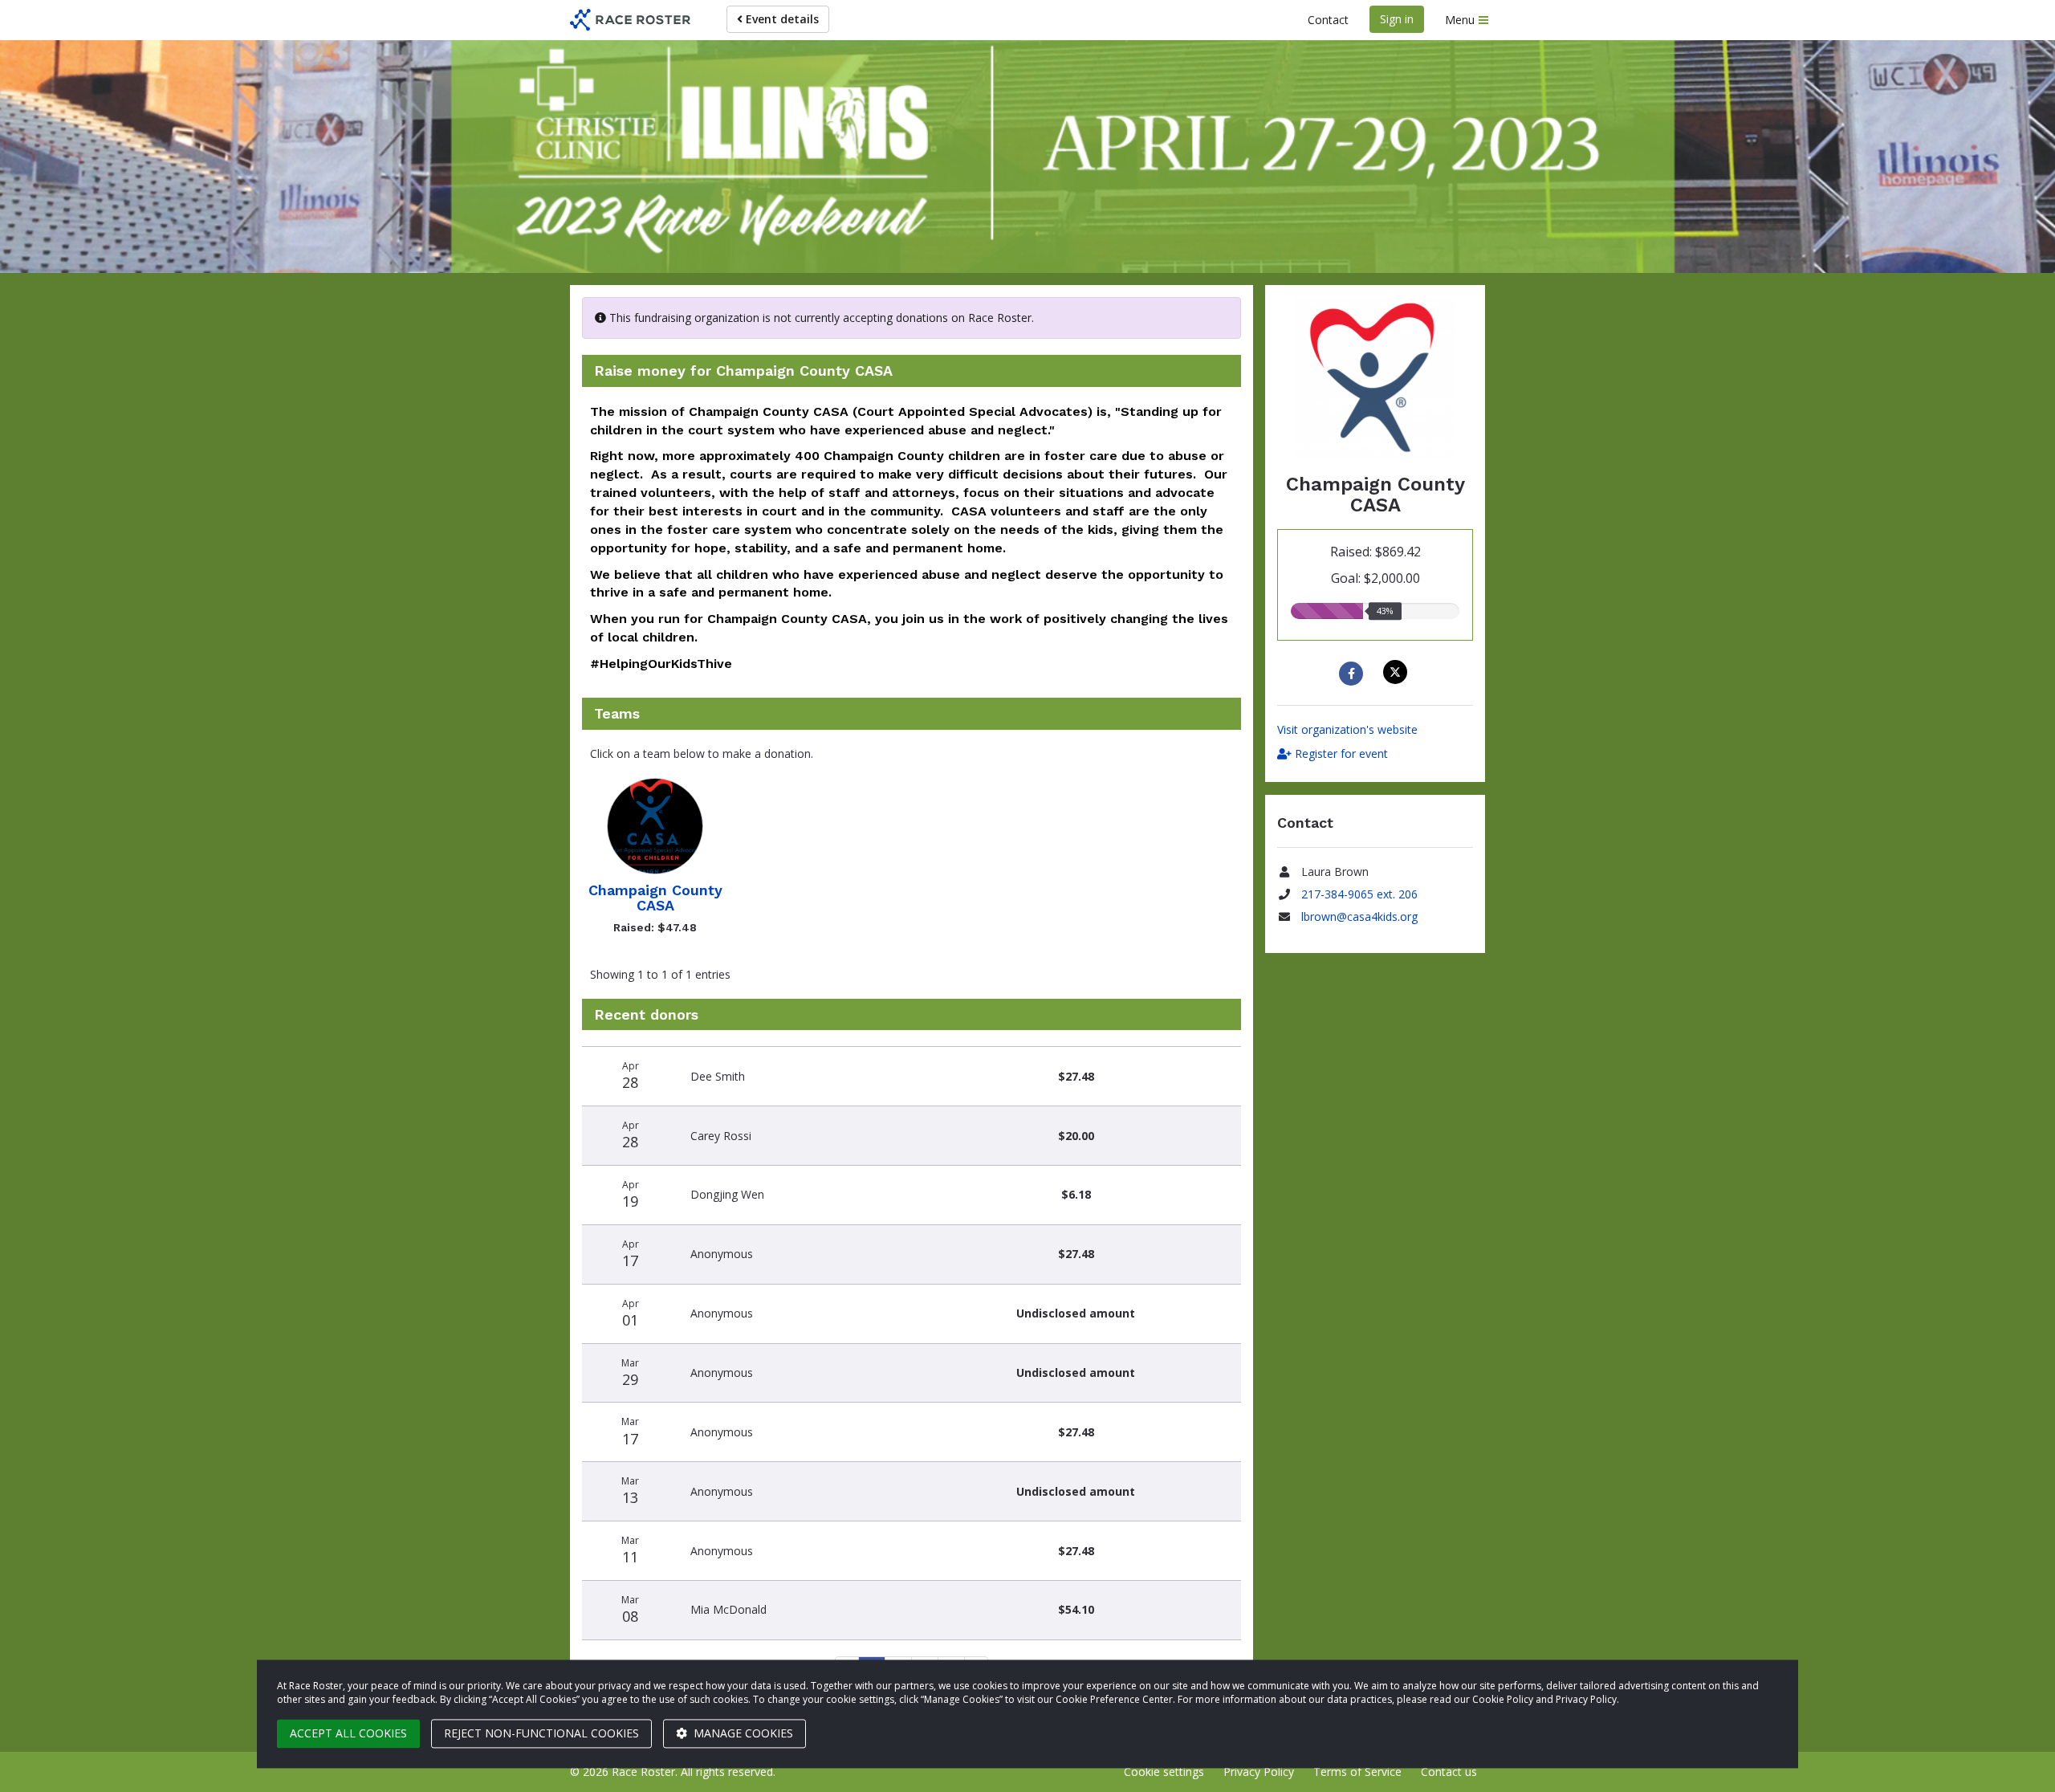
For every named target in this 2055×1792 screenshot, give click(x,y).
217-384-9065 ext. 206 (1359, 894)
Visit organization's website (1347, 729)
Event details (781, 19)
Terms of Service (1357, 1772)
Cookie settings (1164, 1772)
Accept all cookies (348, 1733)
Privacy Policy (1259, 1772)
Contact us (1449, 1772)
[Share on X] (1397, 672)
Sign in (1397, 19)
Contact (1328, 20)
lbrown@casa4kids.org (1359, 916)
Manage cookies (742, 1733)
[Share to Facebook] (1353, 674)
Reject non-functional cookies (541, 1733)
